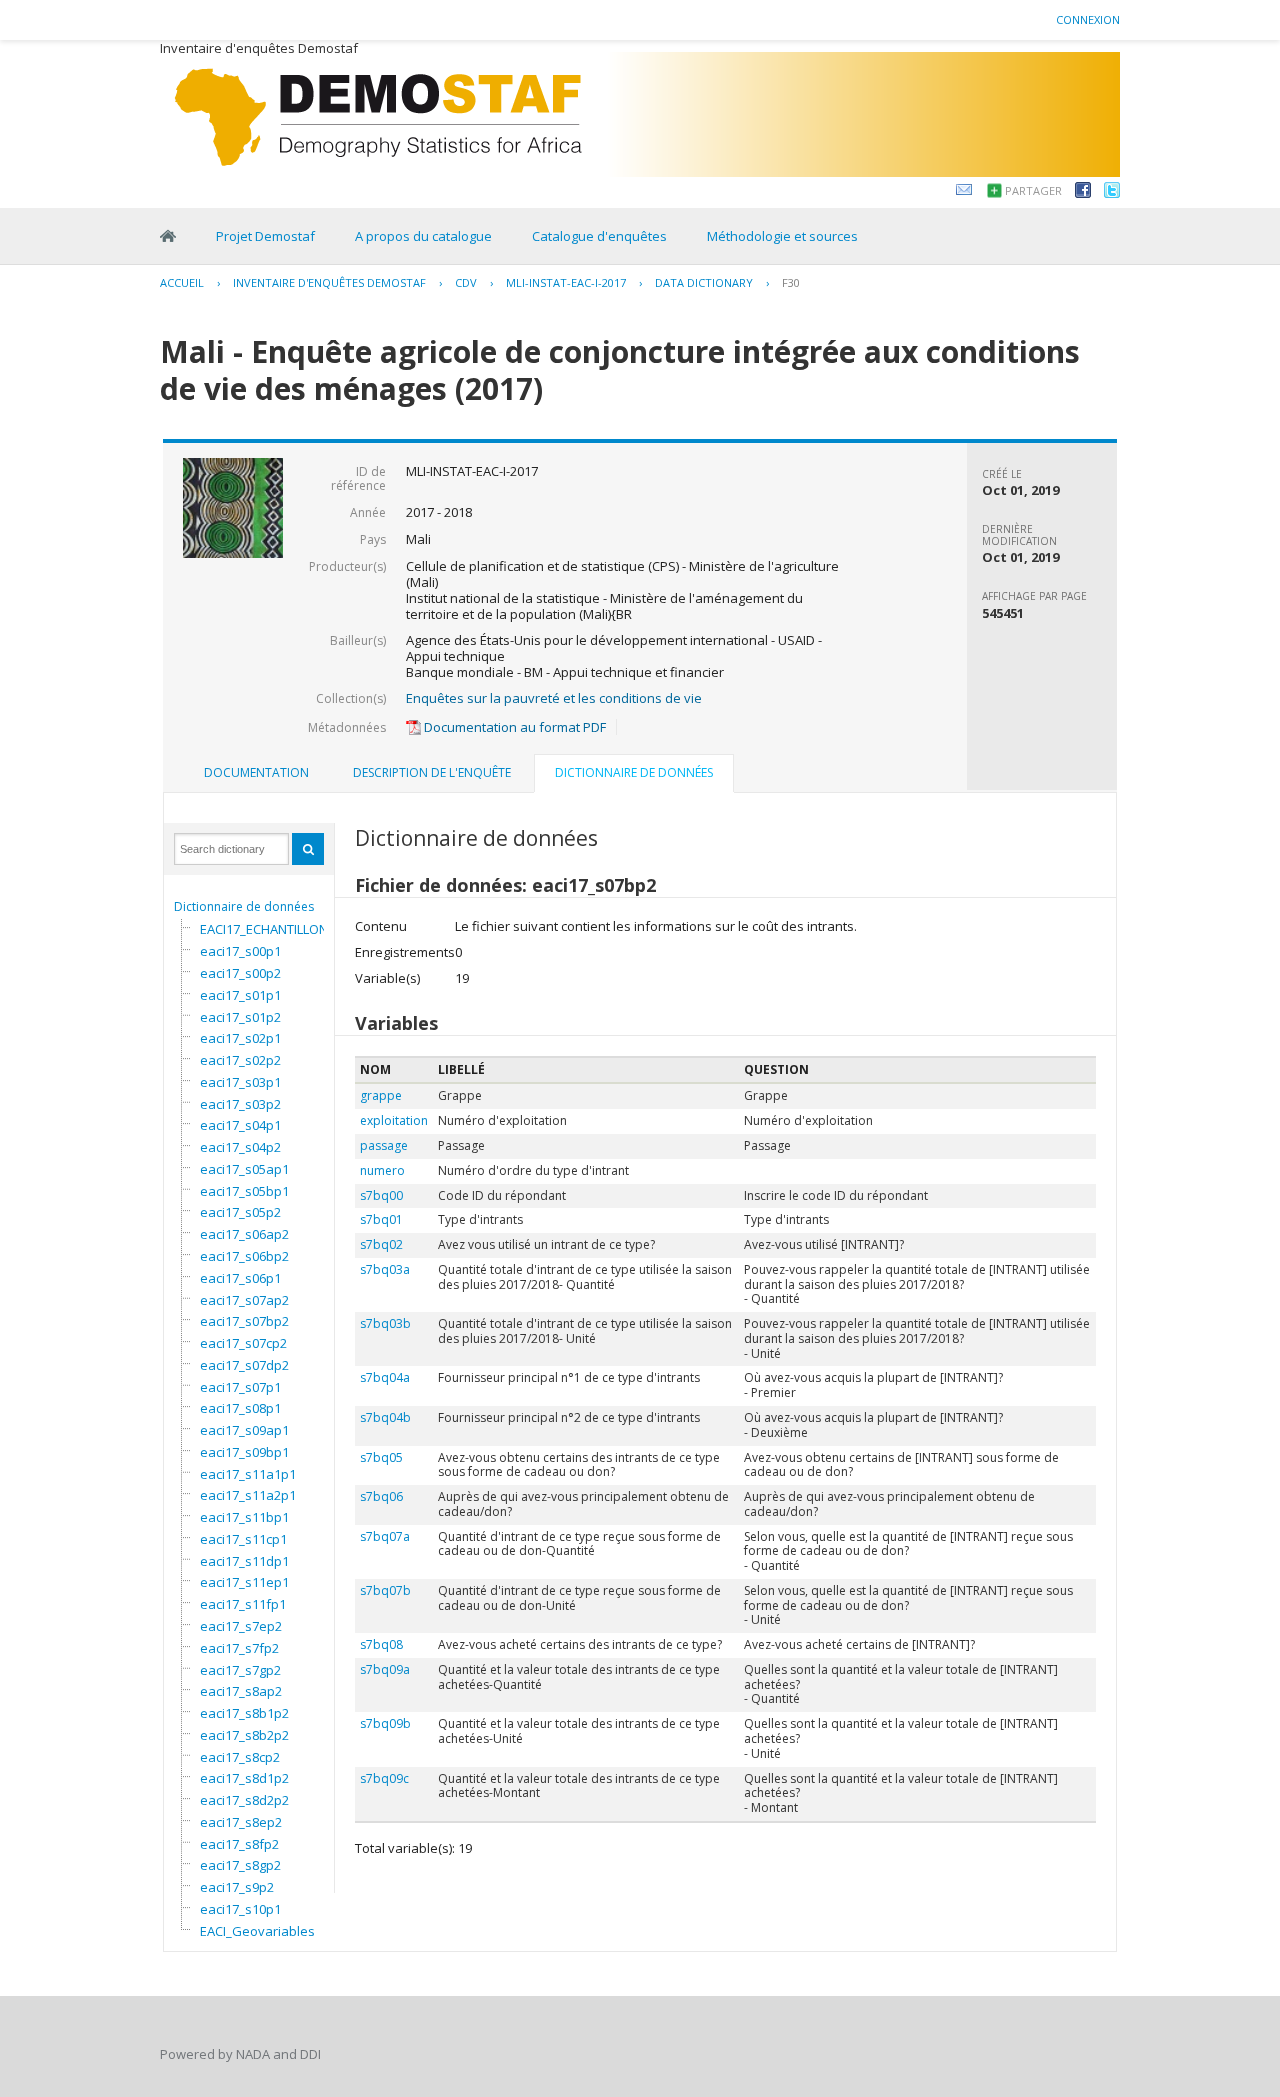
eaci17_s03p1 (240, 1082)
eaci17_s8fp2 (239, 1844)
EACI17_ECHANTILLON (264, 929)
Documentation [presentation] (256, 772)
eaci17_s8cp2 (240, 1757)
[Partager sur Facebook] (1083, 193)
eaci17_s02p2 (240, 1060)
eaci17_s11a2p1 (248, 1495)
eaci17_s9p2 (237, 1887)
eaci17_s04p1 (240, 1125)
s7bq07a (385, 1536)
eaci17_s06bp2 (244, 1256)
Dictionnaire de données (244, 906)
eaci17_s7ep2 (241, 1626)
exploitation (394, 1120)
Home (168, 236)
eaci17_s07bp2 (244, 1321)
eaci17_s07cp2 (243, 1343)
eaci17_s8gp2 (240, 1865)
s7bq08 (381, 1644)
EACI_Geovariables (257, 1931)
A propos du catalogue (423, 236)
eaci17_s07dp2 (244, 1365)
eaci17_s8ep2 (241, 1822)
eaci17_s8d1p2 (244, 1778)
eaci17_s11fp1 (243, 1604)
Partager (1033, 190)
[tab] (256, 773)
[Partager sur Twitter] (1112, 193)
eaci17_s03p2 (240, 1104)
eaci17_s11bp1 (244, 1517)
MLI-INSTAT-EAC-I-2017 (566, 282)
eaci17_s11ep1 (244, 1582)
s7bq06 (381, 1496)
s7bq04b (385, 1417)
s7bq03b (385, 1323)
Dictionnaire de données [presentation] (634, 772)
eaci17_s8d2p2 (244, 1800)
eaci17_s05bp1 (244, 1191)
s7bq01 (381, 1219)
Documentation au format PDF (513, 727)
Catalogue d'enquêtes (599, 236)
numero (382, 1170)
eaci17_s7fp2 (239, 1648)
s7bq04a (385, 1377)
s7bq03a (385, 1269)
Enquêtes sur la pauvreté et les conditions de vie (554, 698)
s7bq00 (381, 1195)
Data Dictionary (704, 282)
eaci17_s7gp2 (240, 1670)
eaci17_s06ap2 (244, 1234)
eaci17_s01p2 (240, 1017)
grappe (381, 1095)
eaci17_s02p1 (240, 1038)
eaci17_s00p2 (240, 973)
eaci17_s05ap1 (244, 1169)
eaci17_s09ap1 (244, 1430)
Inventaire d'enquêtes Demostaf (329, 282)
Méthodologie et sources (782, 236)
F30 (791, 282)
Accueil (182, 282)
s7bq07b (385, 1590)
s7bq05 (381, 1457)
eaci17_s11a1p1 (248, 1474)
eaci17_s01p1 (240, 995)
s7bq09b (385, 1723)
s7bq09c (384, 1778)
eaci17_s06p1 (240, 1278)
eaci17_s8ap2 (241, 1691)
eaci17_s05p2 (240, 1212)
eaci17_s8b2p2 (244, 1735)
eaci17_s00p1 (240, 951)
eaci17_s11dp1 (244, 1561)
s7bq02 (381, 1244)
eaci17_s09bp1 (244, 1452)
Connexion (1088, 19)
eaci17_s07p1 (240, 1387)
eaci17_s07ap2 (244, 1300)
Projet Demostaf (265, 236)
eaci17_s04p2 (240, 1147)
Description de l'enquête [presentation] (432, 772)
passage (384, 1145)
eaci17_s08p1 (240, 1408)
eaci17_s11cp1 (243, 1539)
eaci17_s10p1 (240, 1909)
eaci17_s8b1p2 (244, 1713)
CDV (466, 282)
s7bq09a (385, 1669)
